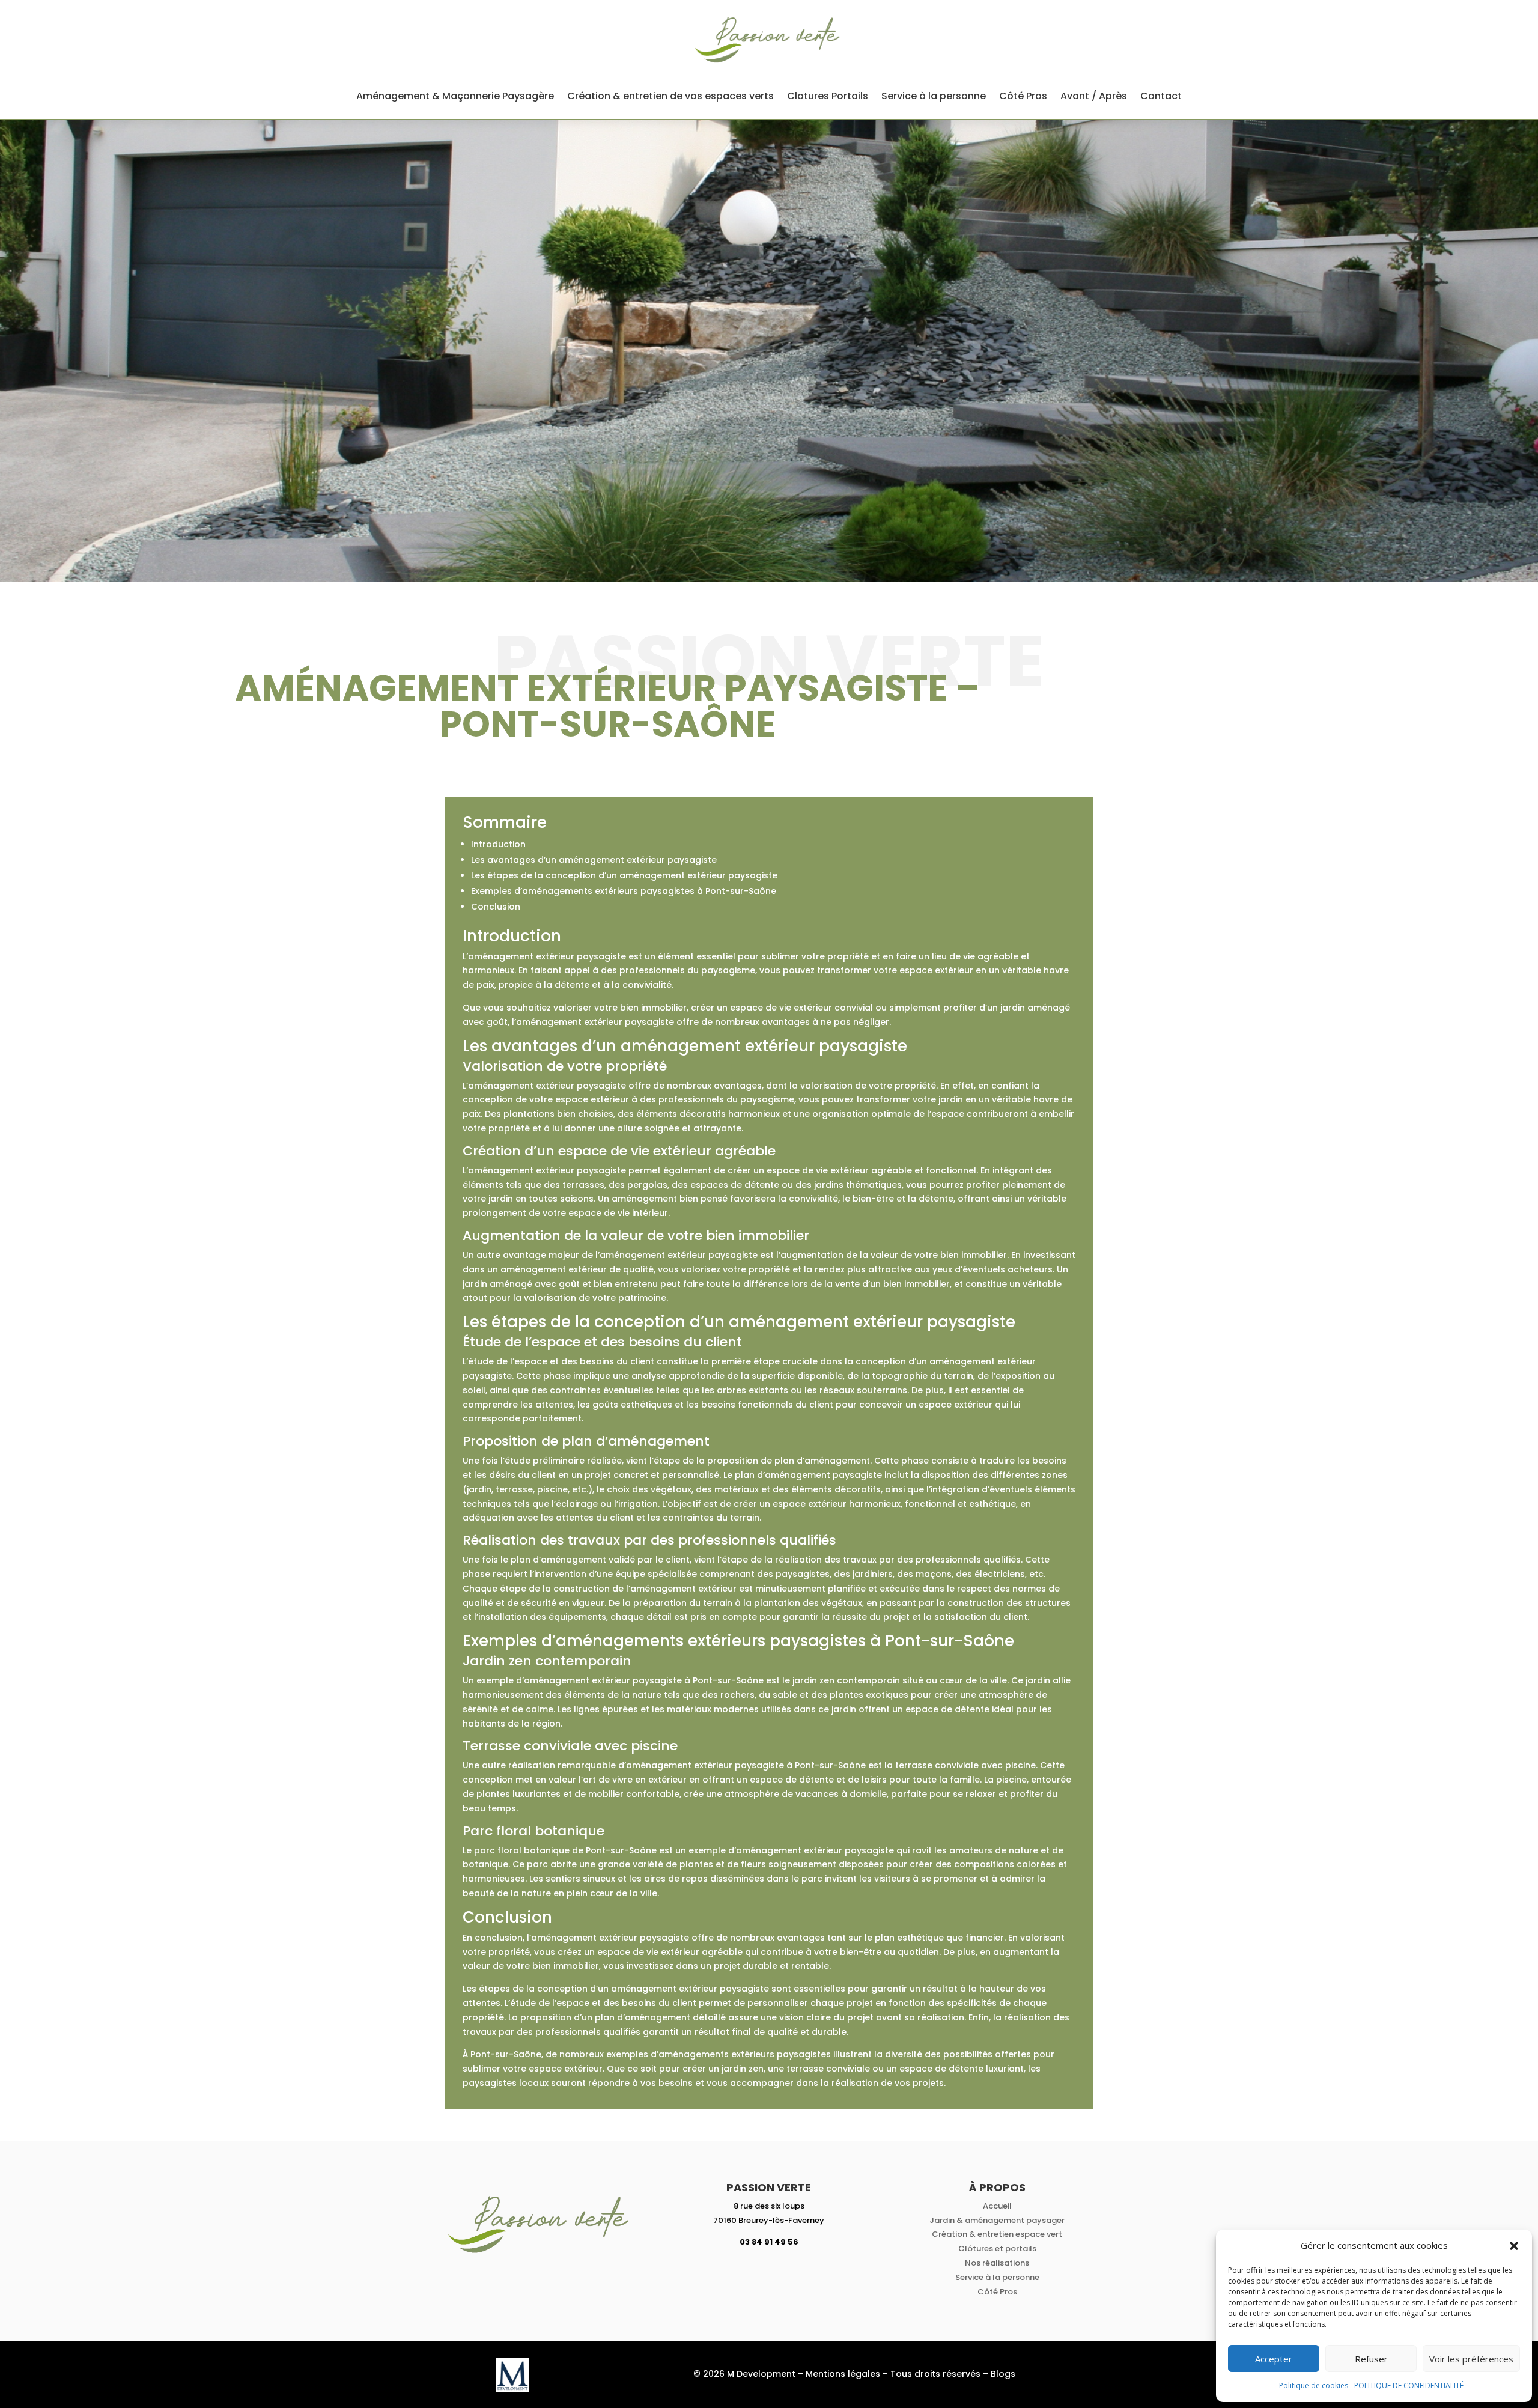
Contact (1161, 96)
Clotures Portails (828, 96)
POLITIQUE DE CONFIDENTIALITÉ (1409, 2385)
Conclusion (496, 907)
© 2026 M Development (744, 2374)
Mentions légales (843, 2374)
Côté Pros (1023, 96)
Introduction (498, 844)
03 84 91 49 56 (769, 2242)
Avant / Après (1094, 96)
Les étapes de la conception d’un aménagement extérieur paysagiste (624, 875)
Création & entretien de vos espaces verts (670, 96)
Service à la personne (934, 96)
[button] (1514, 2246)
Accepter (1274, 2359)
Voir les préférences (1471, 2359)
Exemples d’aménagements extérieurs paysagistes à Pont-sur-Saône (624, 891)
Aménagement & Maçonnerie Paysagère (455, 96)
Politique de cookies (1314, 2385)
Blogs (1003, 2374)
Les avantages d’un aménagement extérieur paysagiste (594, 860)
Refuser (1371, 2359)
